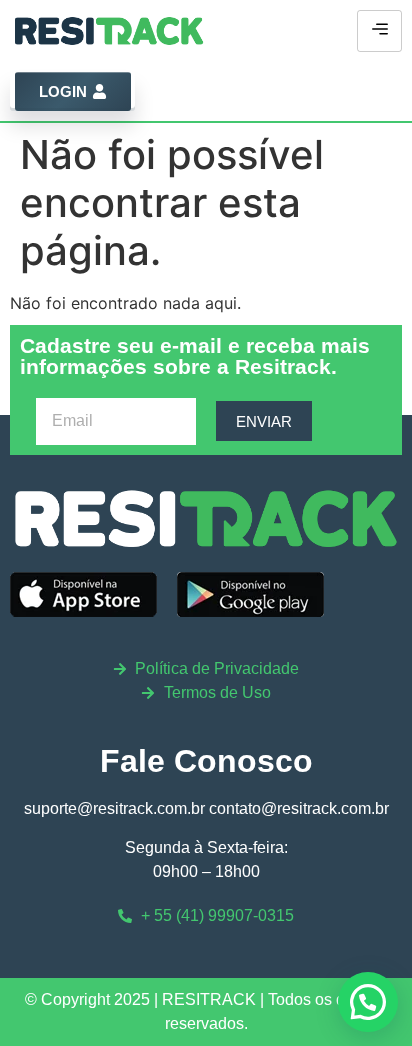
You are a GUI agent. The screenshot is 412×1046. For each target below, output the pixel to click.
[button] (368, 1002)
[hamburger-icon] (379, 31)
